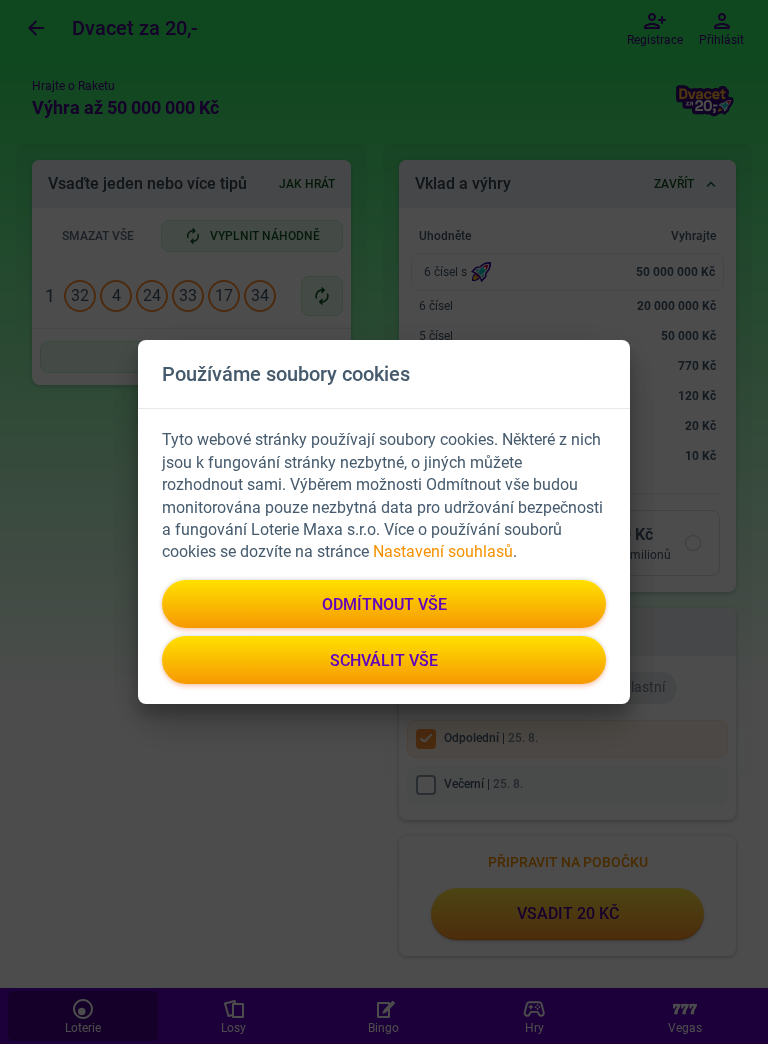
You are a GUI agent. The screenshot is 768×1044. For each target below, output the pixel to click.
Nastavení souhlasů (443, 551)
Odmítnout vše (384, 604)
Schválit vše (384, 660)
